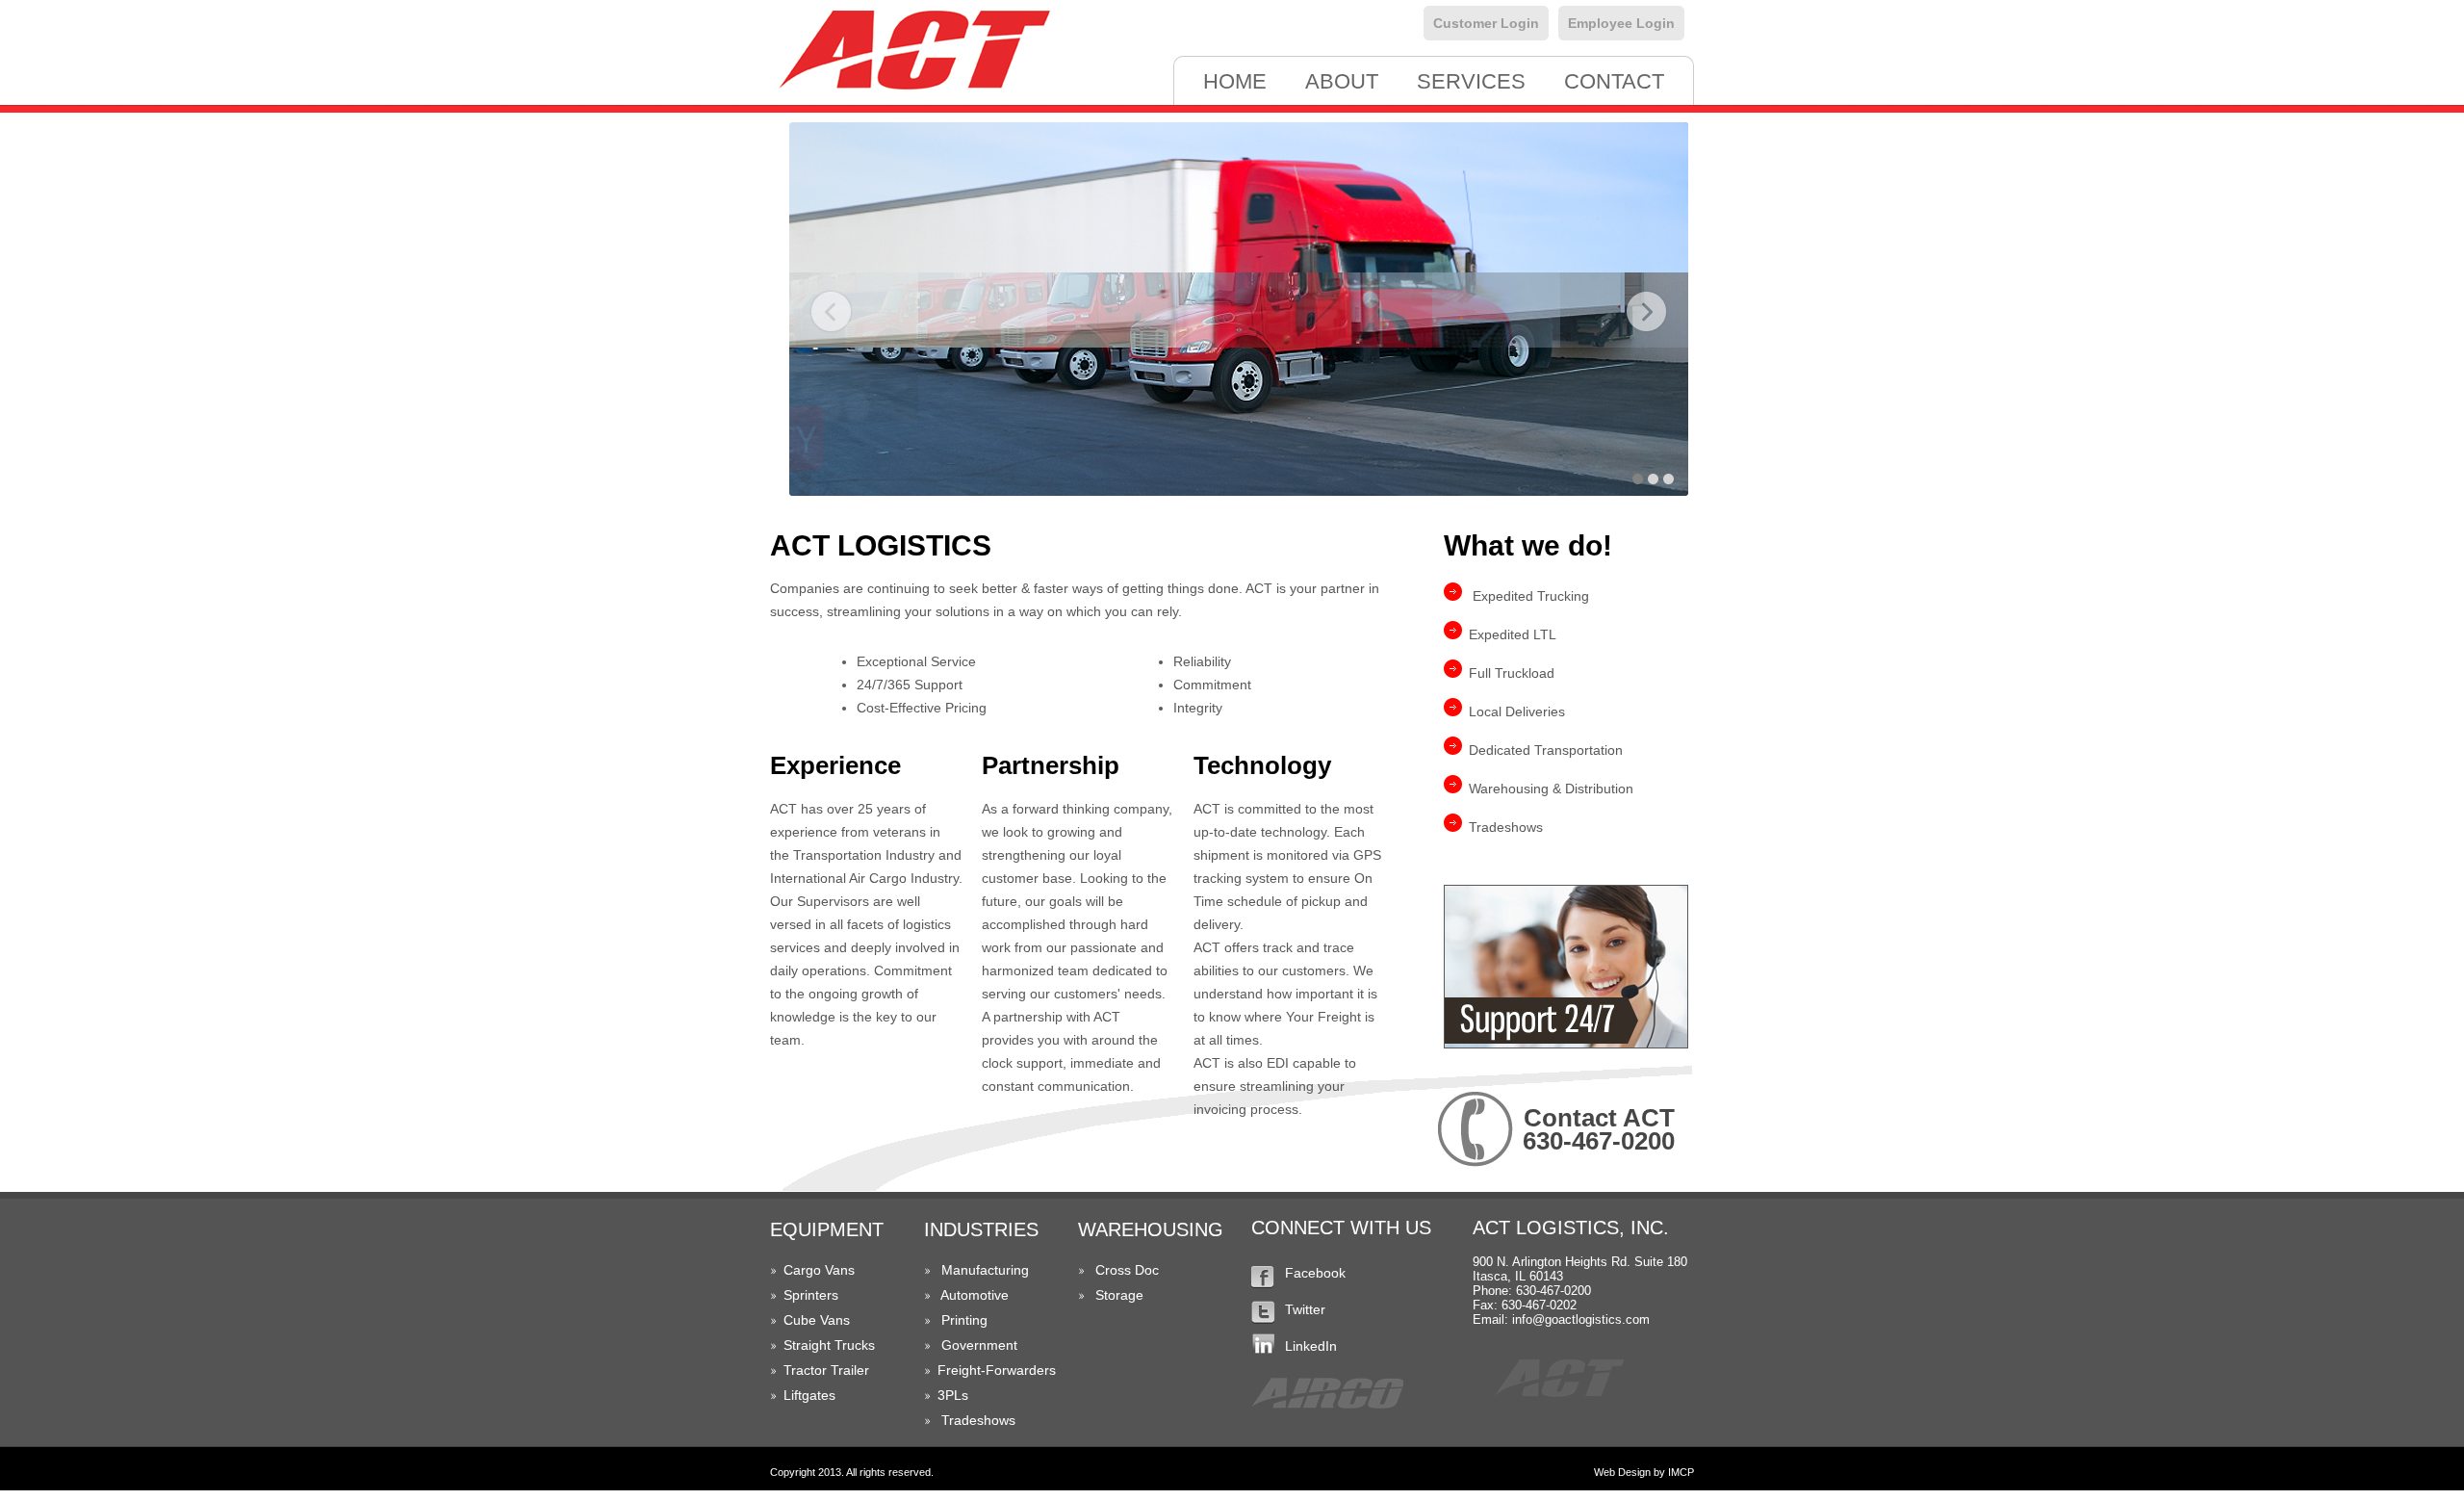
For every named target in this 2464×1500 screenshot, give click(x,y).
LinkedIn (1311, 1346)
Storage (1119, 1295)
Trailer (850, 1370)
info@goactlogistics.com (1581, 1319)
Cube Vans (817, 1320)
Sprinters (811, 1295)
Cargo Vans (819, 1270)
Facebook (1315, 1273)
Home (1235, 81)
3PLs (953, 1395)
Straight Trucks (829, 1345)
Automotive (975, 1295)
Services (1471, 81)
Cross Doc (1127, 1270)
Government (979, 1345)
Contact (1614, 81)
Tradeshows (978, 1420)
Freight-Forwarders (997, 1370)
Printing (964, 1320)
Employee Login (1621, 23)
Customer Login (1486, 23)
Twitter (1305, 1309)
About (1342, 81)
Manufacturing (985, 1270)
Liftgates (809, 1395)
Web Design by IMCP (1644, 1472)
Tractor (805, 1370)
